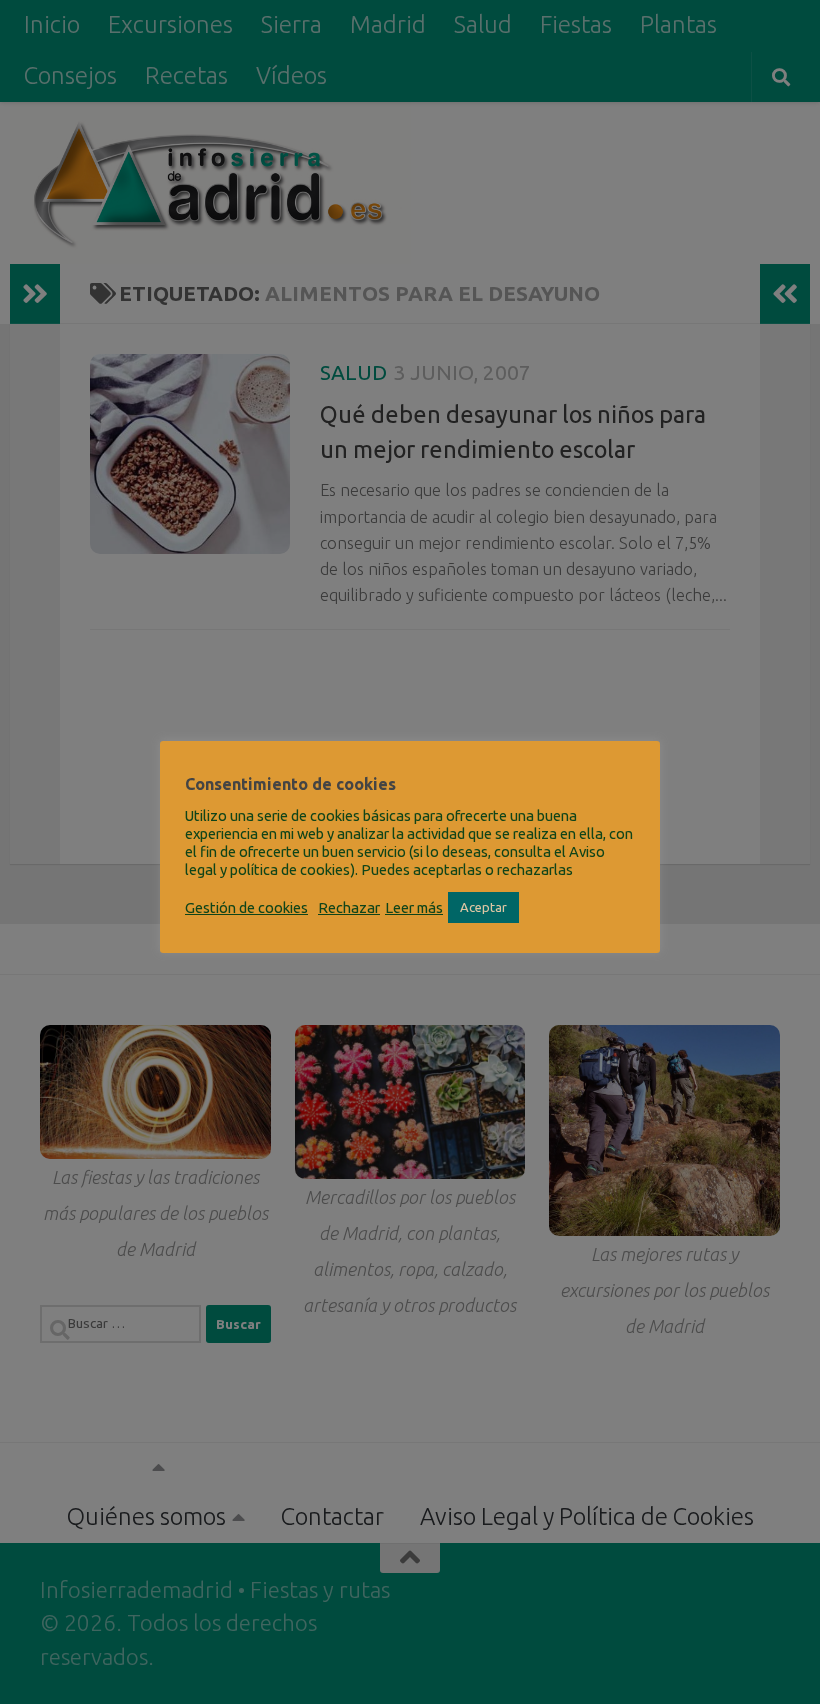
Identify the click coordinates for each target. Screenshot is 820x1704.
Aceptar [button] (483, 907)
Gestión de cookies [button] (246, 907)
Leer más (414, 907)
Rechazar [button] (349, 907)
